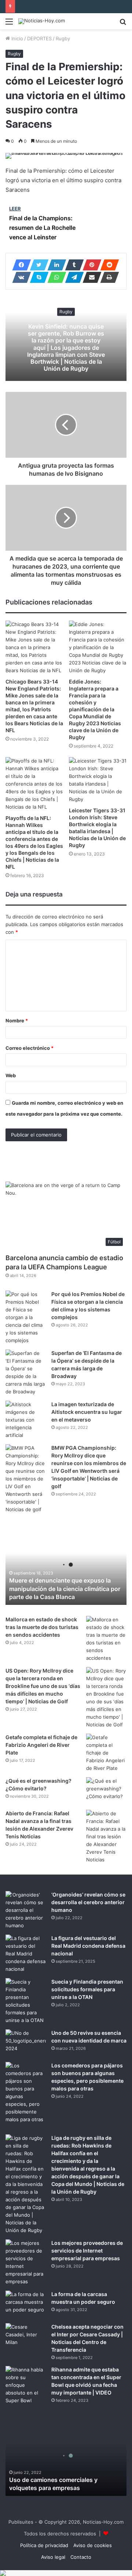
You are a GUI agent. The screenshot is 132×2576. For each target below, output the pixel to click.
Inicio (16, 38)
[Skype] (37, 277)
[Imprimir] (107, 277)
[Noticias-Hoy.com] (42, 21)
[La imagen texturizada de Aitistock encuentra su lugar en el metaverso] (26, 1420)
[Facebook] (19, 265)
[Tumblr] (72, 265)
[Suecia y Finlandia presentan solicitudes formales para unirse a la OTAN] (26, 2001)
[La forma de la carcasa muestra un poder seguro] (26, 2304)
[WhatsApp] (55, 277)
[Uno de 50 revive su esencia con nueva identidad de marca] (26, 2043)
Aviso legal (53, 2557)
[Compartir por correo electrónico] (90, 277)
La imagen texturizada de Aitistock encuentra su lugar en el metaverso (87, 1412)
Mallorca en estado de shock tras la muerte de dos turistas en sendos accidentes (42, 1627)
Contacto (81, 2557)
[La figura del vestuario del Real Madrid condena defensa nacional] (26, 1954)
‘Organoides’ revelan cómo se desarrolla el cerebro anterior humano (88, 1902)
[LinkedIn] (55, 265)
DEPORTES (39, 38)
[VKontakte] (19, 277)
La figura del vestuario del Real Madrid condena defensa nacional (88, 1946)
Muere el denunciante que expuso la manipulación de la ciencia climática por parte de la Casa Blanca (65, 1589)
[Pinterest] (90, 265)
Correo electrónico (30, 1048)
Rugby (63, 38)
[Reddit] (107, 265)
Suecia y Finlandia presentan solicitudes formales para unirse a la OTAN (87, 1989)
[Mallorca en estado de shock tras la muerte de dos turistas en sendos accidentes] (106, 1639)
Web (11, 1075)
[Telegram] (72, 277)
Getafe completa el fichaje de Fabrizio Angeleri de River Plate (41, 1745)
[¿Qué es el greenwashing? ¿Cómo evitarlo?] (106, 1791)
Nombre (17, 1021)
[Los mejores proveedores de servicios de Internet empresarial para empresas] (26, 2262)
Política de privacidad (44, 2545)
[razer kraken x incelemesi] (66, 2573)
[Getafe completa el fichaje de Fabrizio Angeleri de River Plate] (106, 1753)
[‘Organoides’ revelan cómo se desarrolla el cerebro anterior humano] (26, 1910)
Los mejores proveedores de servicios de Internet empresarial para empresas (87, 2251)
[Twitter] (37, 265)
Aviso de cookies (93, 2545)
